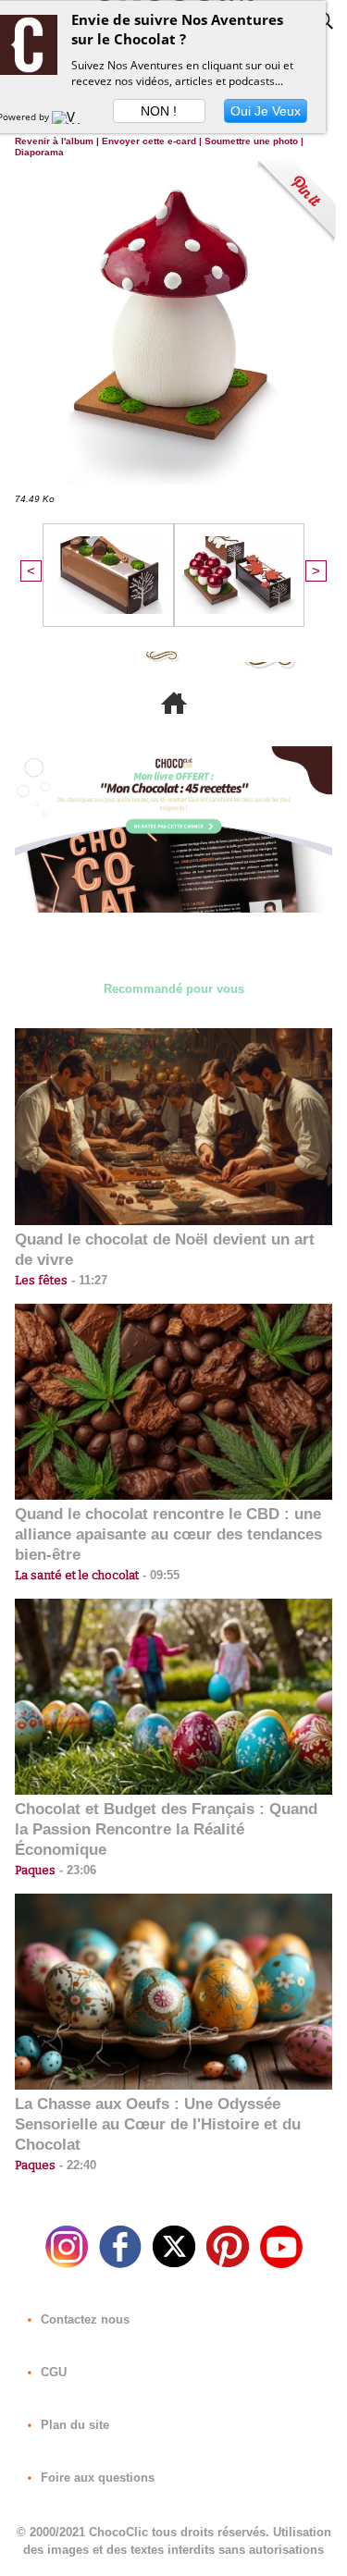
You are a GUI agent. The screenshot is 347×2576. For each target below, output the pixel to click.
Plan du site (73, 2425)
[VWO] (70, 117)
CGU (52, 2372)
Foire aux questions (96, 2478)
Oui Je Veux (266, 111)
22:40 (76, 2165)
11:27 (87, 1280)
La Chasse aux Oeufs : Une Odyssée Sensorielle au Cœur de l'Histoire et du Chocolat (158, 2124)
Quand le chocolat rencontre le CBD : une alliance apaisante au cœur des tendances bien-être (168, 1534)
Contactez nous (83, 2319)
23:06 (76, 1870)
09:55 (159, 1575)
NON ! (159, 111)
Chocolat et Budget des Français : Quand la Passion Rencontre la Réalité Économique (166, 1829)
